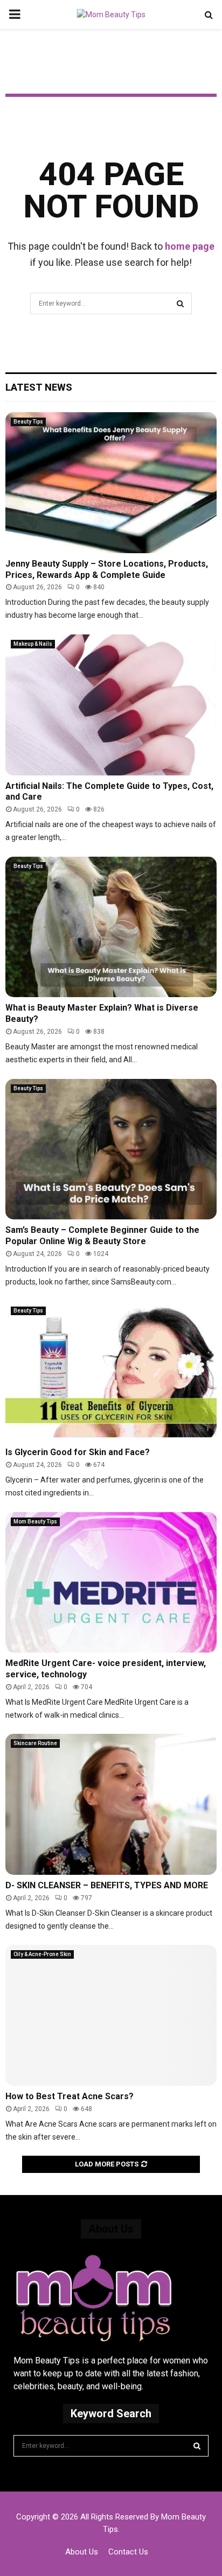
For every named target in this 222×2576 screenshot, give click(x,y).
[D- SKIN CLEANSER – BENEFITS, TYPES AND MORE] (111, 1804)
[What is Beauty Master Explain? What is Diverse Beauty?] (111, 927)
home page (190, 246)
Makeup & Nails (33, 644)
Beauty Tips (28, 422)
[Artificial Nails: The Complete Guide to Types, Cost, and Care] (111, 705)
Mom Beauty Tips (35, 1522)
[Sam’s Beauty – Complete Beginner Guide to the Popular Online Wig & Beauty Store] (111, 1149)
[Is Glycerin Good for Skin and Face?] (111, 1371)
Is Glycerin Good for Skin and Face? (78, 1452)
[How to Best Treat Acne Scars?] (111, 2015)
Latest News (39, 387)
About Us (82, 2552)
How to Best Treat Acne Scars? (70, 2096)
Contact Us (128, 2552)
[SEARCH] (197, 2446)
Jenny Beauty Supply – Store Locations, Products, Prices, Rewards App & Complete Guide (107, 569)
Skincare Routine (35, 1743)
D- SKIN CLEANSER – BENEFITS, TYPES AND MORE (107, 1885)
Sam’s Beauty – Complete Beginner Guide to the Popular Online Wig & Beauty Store (102, 1236)
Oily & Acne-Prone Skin (42, 1954)
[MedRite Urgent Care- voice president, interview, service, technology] (111, 1582)
